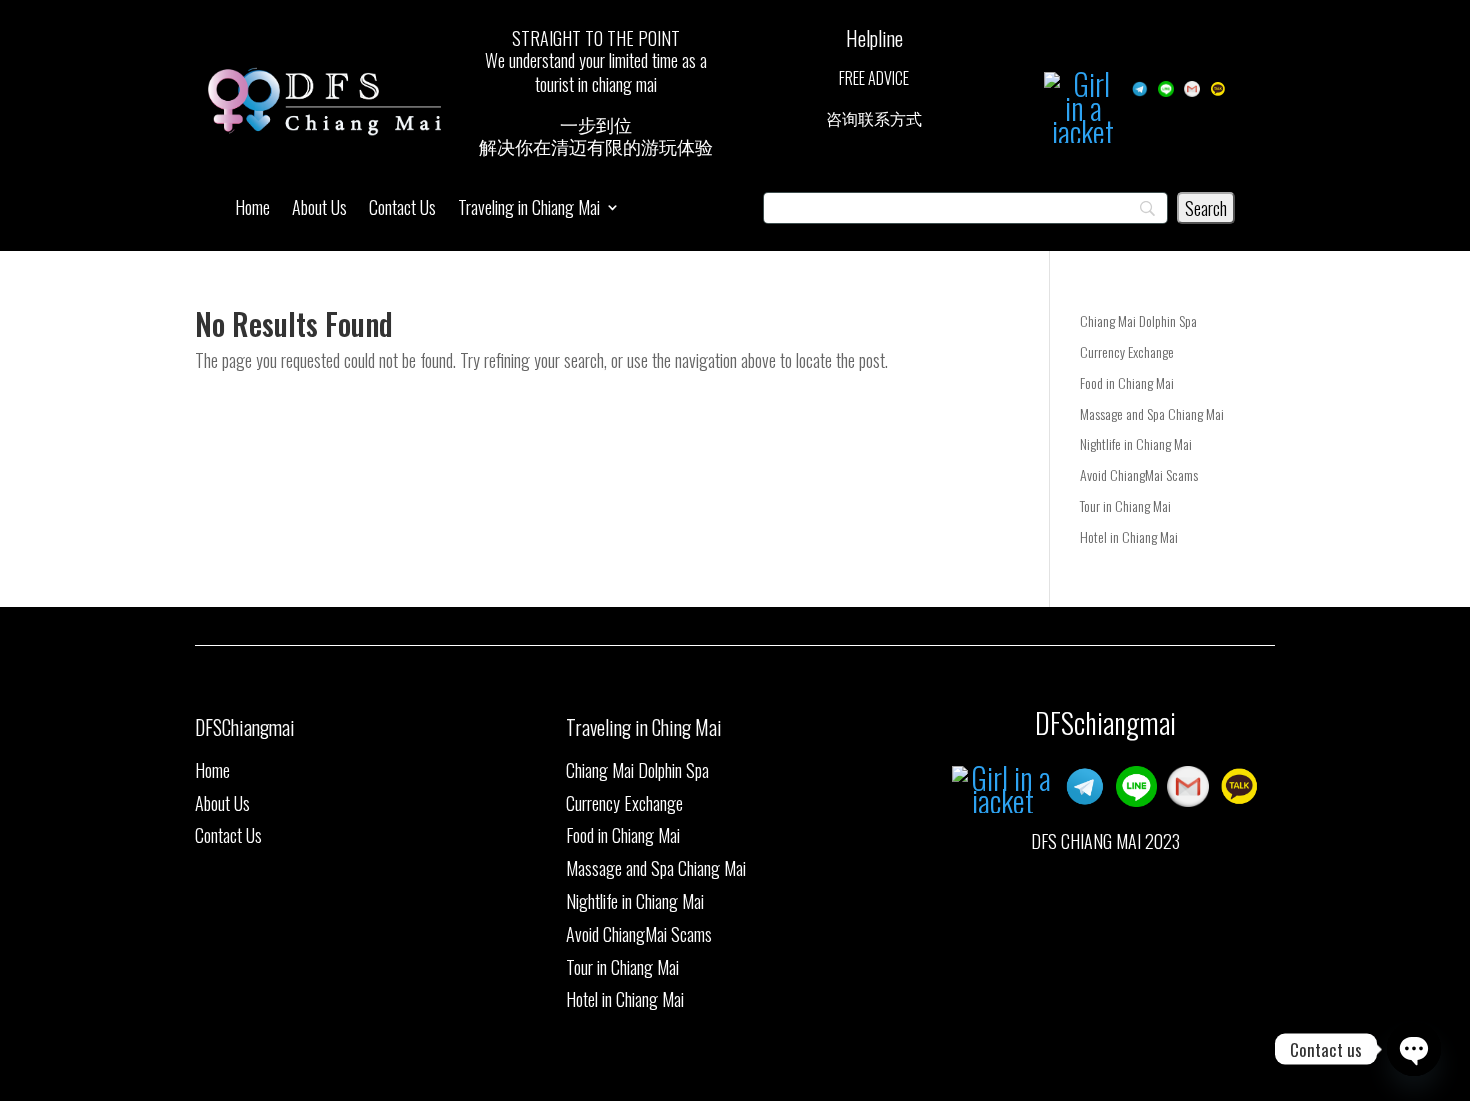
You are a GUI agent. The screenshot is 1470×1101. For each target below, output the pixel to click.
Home (252, 210)
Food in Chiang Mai (1127, 382)
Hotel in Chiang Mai (1129, 536)
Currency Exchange (1127, 351)
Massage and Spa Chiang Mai (1152, 413)
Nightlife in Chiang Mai (1136, 443)
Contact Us (402, 210)
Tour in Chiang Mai (1125, 505)
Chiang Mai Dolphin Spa (1138, 320)
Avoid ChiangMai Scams (1139, 474)
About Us (319, 210)
